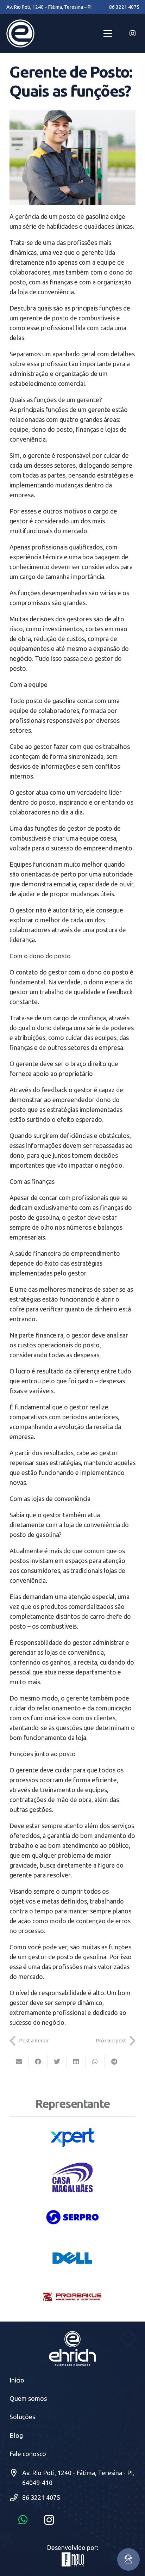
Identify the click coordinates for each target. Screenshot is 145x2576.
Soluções (22, 2417)
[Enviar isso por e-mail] (19, 2061)
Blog (16, 2435)
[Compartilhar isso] (38, 2061)
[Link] (20, 33)
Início (17, 2380)
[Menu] (108, 33)
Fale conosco (28, 2454)
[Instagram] (132, 33)
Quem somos (28, 2398)
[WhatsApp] (23, 2520)
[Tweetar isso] (57, 2061)
